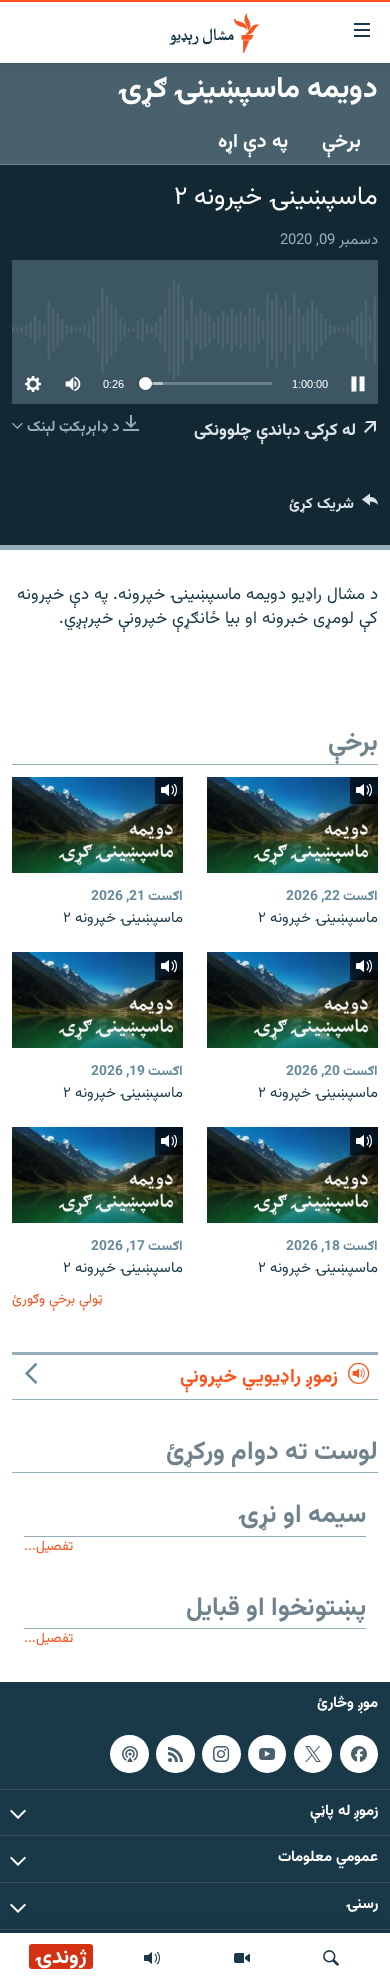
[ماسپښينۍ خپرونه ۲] (292, 825)
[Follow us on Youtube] (267, 1754)
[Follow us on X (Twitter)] (313, 1754)
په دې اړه (253, 142)
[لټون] (331, 1958)
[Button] (333, 508)
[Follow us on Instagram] (221, 1754)
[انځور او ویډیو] (242, 1958)
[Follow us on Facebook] (359, 1754)
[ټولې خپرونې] (152, 1958)
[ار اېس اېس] (175, 1754)
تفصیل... (48, 1546)
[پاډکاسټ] (129, 1754)
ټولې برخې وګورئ (57, 1299)
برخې (341, 142)
